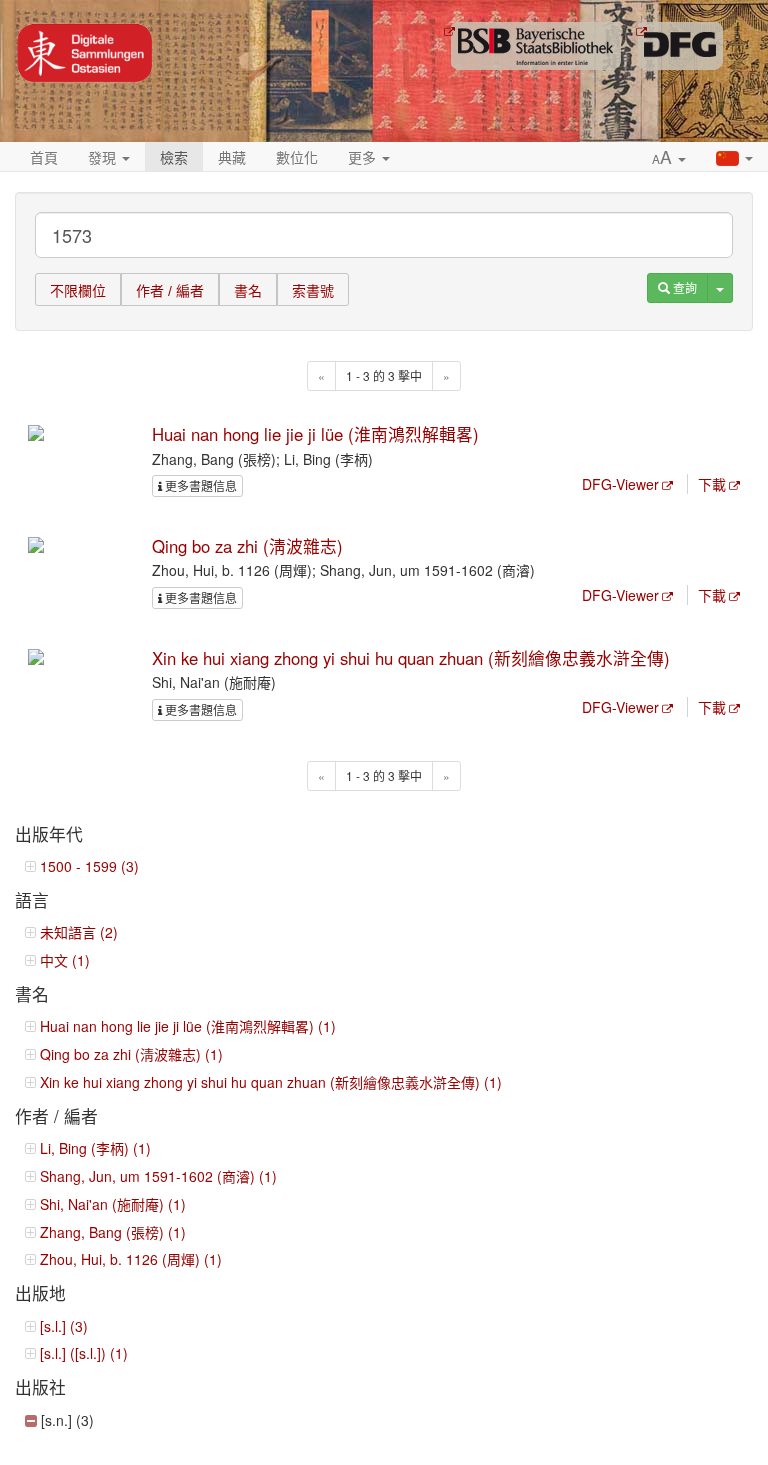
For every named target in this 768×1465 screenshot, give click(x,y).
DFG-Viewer (620, 484)
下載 (712, 484)
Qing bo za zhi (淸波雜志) (247, 546)
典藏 (232, 157)
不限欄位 (78, 291)
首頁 (44, 157)
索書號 (313, 291)
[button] (669, 158)
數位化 (297, 157)
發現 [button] (104, 157)
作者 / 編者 (170, 291)
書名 (248, 291)
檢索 (174, 157)
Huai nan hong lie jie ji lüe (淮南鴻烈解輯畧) (315, 434)
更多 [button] (364, 157)
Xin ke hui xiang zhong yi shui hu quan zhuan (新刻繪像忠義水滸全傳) (411, 658)
